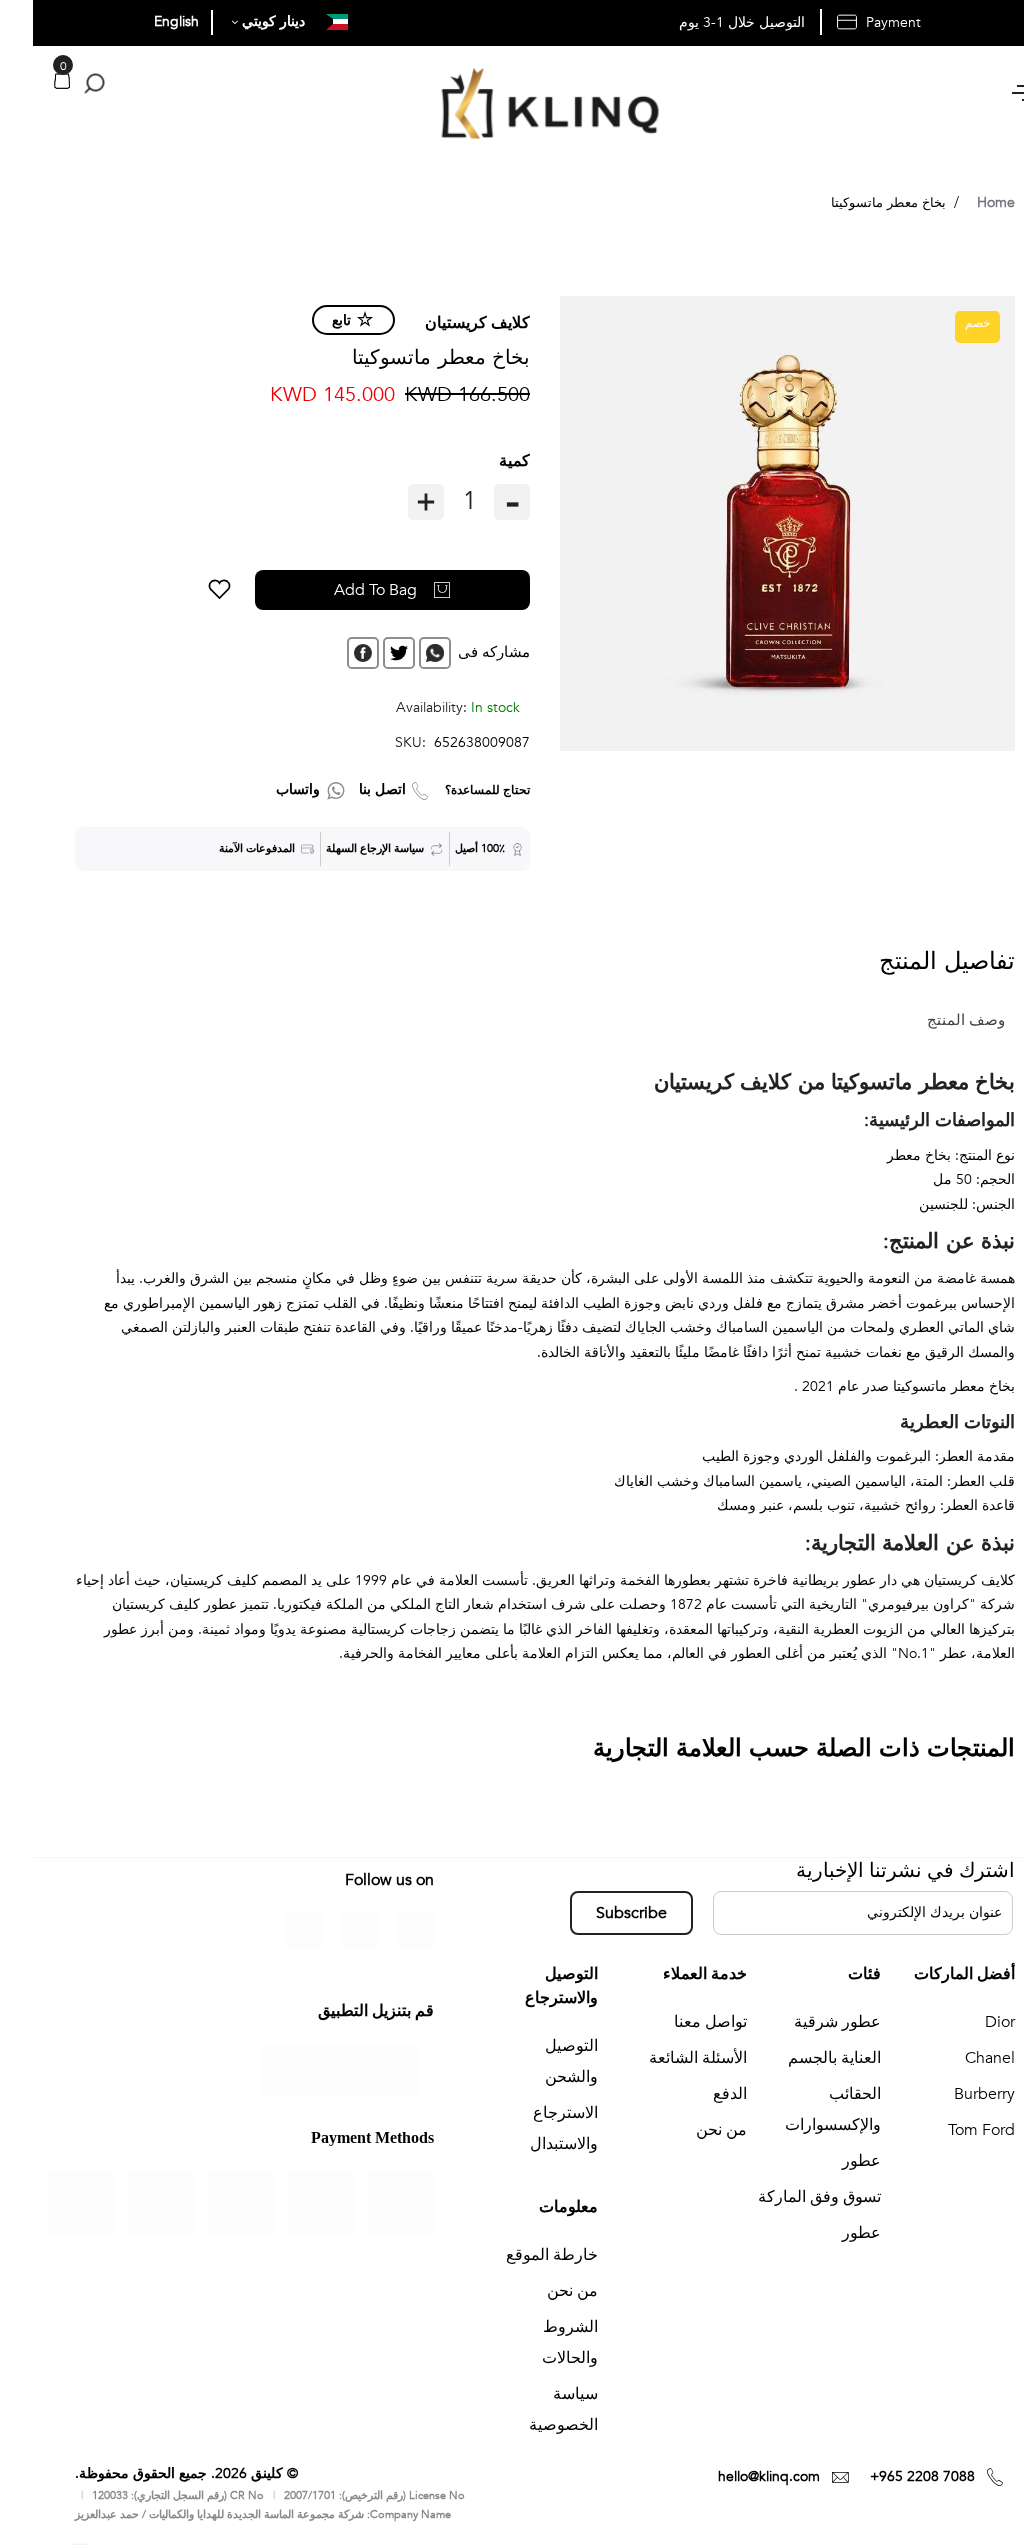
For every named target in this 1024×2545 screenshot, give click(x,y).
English (143, 21)
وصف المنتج (933, 1020)
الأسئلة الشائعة (665, 2058)
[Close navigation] (21, 20)
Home (963, 202)
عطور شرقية (804, 2022)
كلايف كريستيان (444, 323)
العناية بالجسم (801, 2058)
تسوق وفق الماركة (786, 2197)
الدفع (697, 2094)
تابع (308, 320)
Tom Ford (948, 2130)
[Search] (57, 84)
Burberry (951, 2094)
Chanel (957, 2058)
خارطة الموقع (519, 2255)
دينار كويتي (238, 21)
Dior (967, 2022)
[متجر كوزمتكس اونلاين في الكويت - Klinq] (511, 107)
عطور (828, 2161)
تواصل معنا (677, 2022)
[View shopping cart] (29, 80)
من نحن (688, 2130)
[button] (186, 590)
